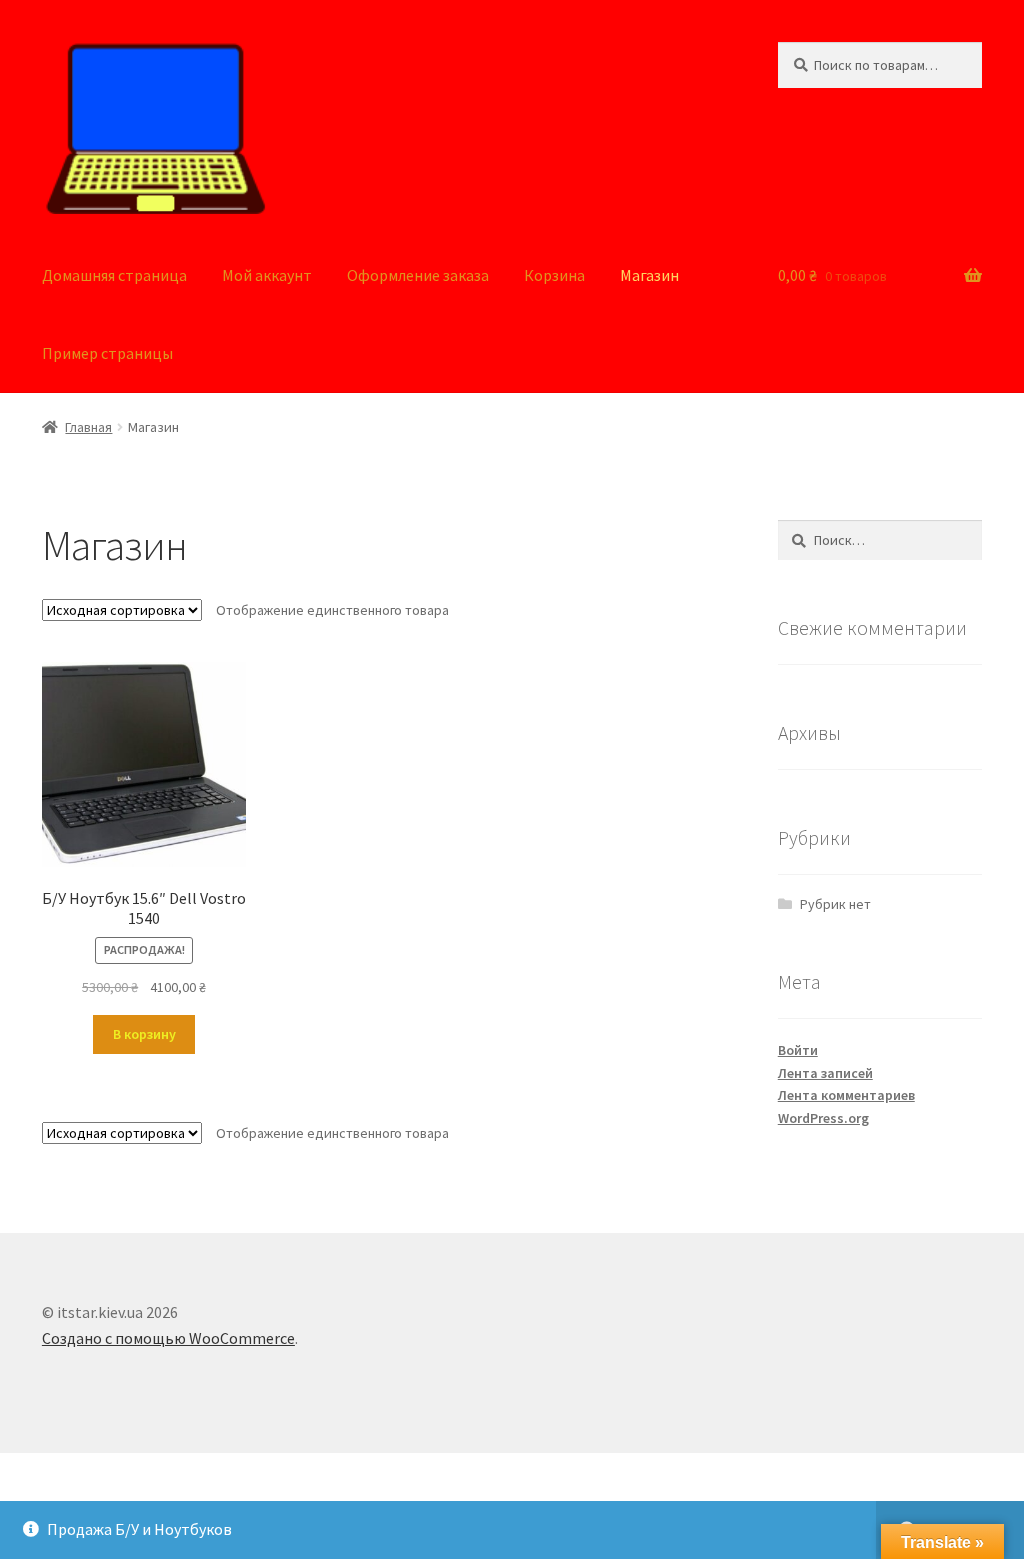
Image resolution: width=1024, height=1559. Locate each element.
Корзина (554, 275)
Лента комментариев (846, 1095)
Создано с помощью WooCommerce (168, 1338)
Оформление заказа (418, 275)
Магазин (649, 275)
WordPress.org (823, 1118)
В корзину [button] (144, 1034)
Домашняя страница (114, 275)
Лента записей (825, 1073)
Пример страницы (107, 353)
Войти (798, 1050)
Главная (88, 427)
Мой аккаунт (267, 275)
